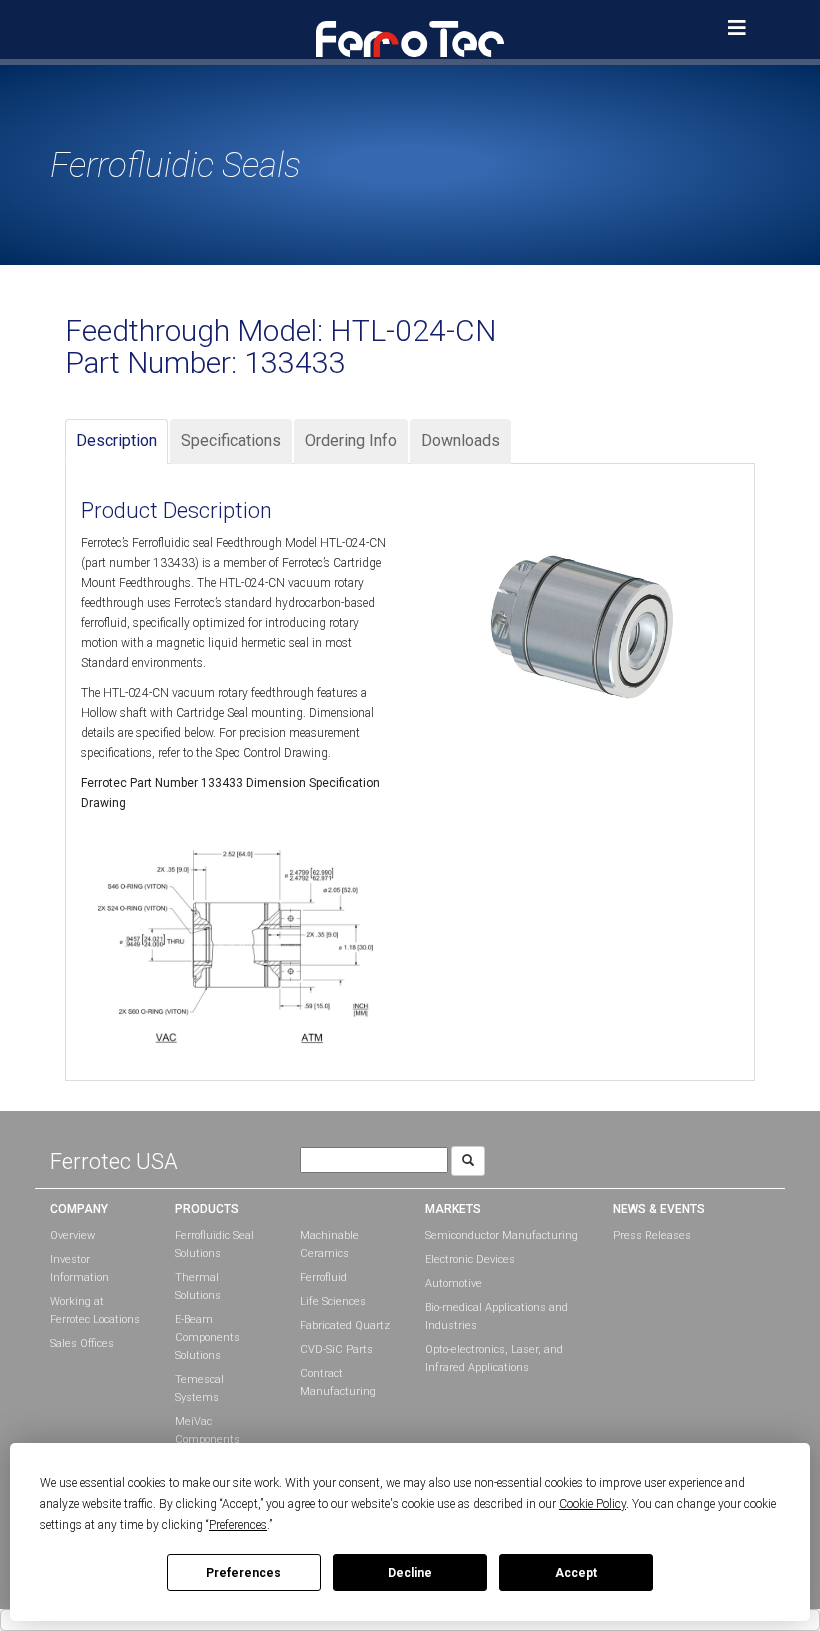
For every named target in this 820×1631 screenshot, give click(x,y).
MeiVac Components (207, 1430)
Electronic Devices (470, 1259)
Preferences (243, 1573)
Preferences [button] (238, 1525)
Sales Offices (82, 1343)
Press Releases (652, 1235)
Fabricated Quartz (345, 1325)
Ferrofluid (323, 1277)
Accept (576, 1573)
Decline (410, 1573)
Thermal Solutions (198, 1286)
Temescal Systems (199, 1388)
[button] (410, 38)
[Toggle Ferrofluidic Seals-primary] (737, 28)
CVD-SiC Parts (336, 1349)
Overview (72, 1235)
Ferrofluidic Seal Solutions (214, 1244)
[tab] (116, 441)
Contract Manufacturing (338, 1382)
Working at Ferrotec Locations (95, 1310)
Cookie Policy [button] (592, 1504)
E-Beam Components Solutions (207, 1337)
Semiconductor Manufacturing (501, 1235)
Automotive (453, 1283)
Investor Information (79, 1268)
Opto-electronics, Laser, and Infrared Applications (494, 1358)
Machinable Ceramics (329, 1244)
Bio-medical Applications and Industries (496, 1316)
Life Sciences (333, 1301)
